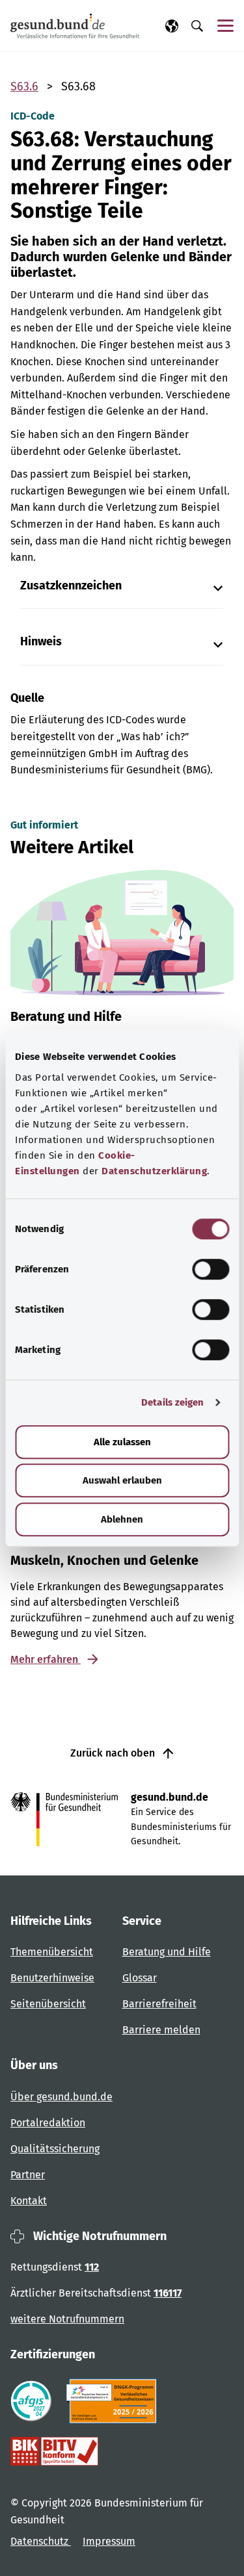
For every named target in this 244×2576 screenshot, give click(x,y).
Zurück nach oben (114, 1753)
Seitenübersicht (48, 2004)
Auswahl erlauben (122, 1480)
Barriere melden (161, 2030)
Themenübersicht (52, 1952)
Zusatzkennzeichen (71, 586)
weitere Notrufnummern (67, 2319)
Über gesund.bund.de (61, 2097)
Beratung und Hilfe (167, 1952)
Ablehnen (122, 1519)
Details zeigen (172, 1402)
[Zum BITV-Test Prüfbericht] (54, 2451)
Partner (28, 2175)
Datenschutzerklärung (154, 1171)
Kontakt (29, 2201)
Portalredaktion (48, 2123)
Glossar (140, 1978)
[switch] (210, 1269)
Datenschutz (41, 2541)
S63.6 (24, 86)
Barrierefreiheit (159, 2004)
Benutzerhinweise (52, 1978)
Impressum (109, 2541)
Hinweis (41, 642)
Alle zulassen (122, 1442)
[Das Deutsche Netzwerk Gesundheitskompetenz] (114, 2401)
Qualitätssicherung (55, 2149)
